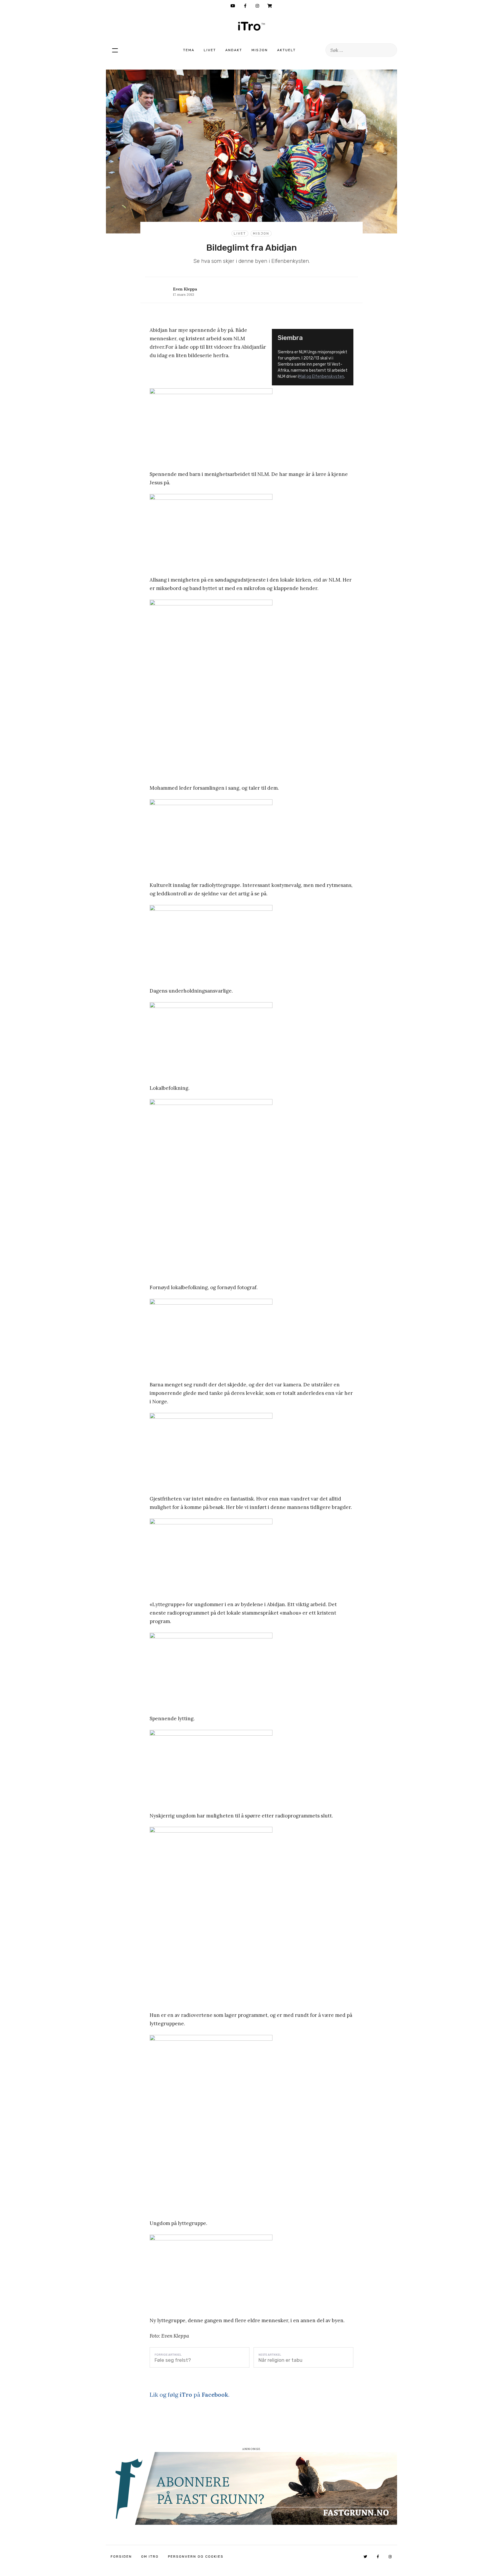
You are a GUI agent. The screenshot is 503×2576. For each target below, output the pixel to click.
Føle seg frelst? (173, 2360)
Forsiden (121, 2556)
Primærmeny (115, 50)
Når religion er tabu (280, 2360)
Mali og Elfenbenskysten (321, 377)
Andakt (234, 50)
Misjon (260, 50)
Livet (210, 50)
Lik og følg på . (189, 2395)
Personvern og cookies (196, 2556)
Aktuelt (286, 50)
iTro (251, 26)
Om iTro (150, 2556)
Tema (189, 50)
